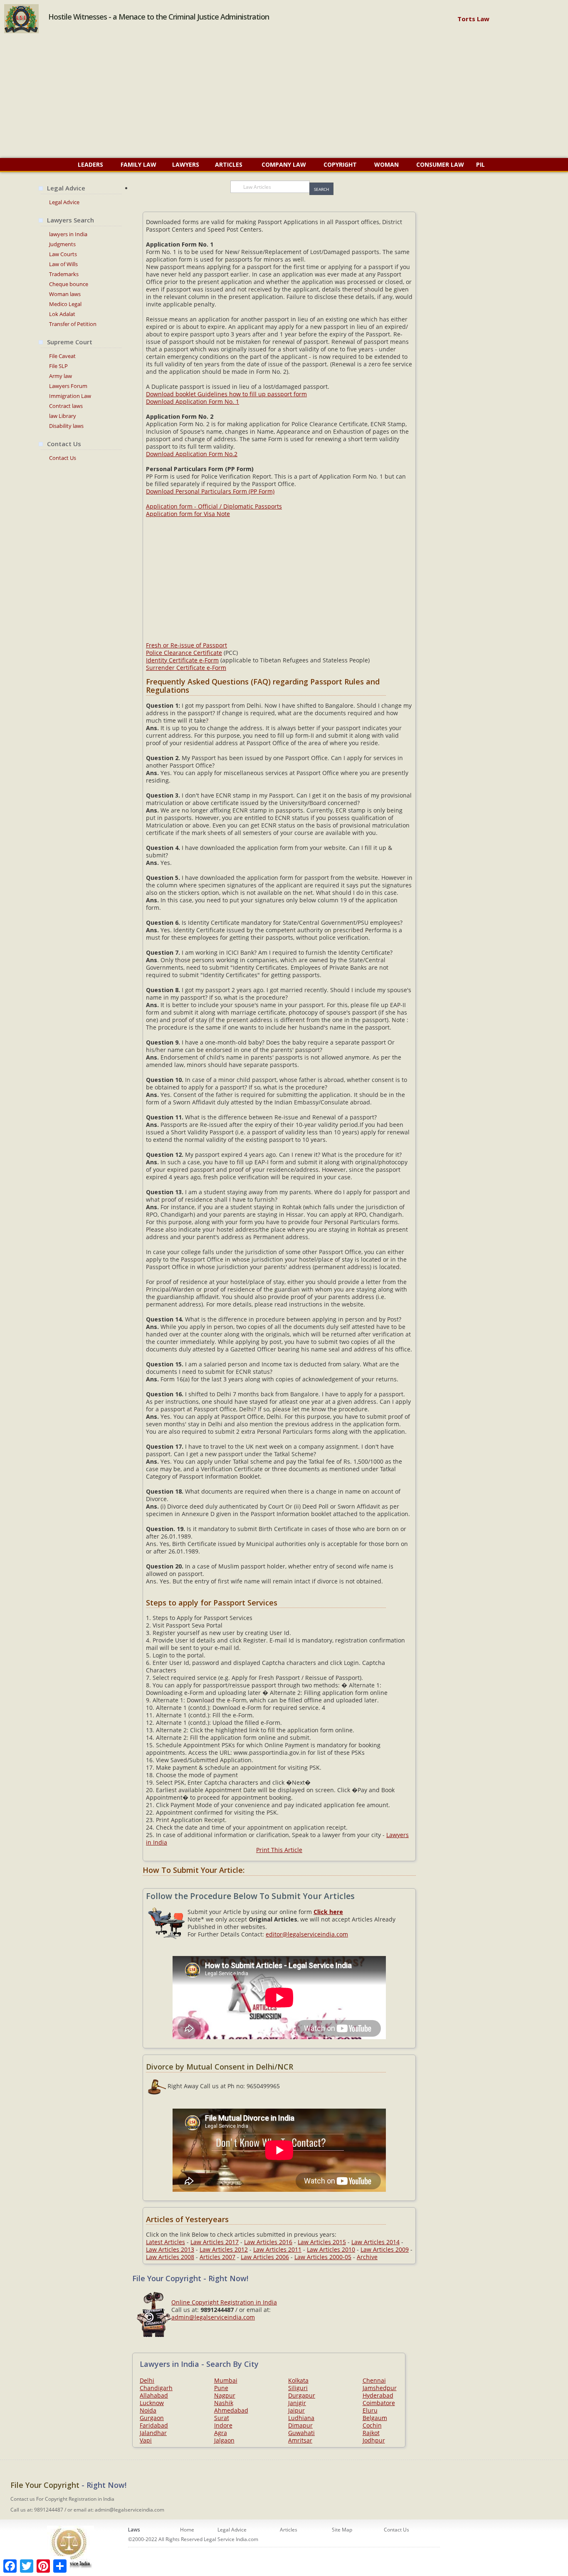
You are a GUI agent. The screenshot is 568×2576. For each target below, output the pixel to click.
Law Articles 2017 (215, 2242)
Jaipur (296, 2410)
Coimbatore (379, 2403)
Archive (367, 2257)
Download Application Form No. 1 (193, 401)
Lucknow (152, 2403)
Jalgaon (224, 2440)
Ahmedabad (231, 2410)
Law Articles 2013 (170, 2249)
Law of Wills (63, 264)
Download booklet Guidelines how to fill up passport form (226, 394)
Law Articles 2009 (385, 2249)
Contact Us (63, 458)
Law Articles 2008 (170, 2257)
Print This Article (279, 1850)
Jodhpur (374, 2440)
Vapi (146, 2440)
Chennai (374, 2380)
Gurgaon (152, 2418)
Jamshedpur (380, 2388)
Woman (386, 164)
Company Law (284, 164)
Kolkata (298, 2380)
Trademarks (64, 274)
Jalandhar (153, 2433)
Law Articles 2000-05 (323, 2257)
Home (187, 2530)
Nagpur (225, 2395)
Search (321, 189)
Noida (148, 2410)
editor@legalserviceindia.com (307, 1934)
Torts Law (473, 19)
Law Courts (63, 254)
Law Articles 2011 (277, 2249)
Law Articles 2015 (322, 2242)
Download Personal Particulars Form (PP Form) (210, 491)
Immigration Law (70, 396)
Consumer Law (440, 164)
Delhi (147, 2380)
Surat (222, 2418)
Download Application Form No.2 (192, 454)
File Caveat (62, 356)
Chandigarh (156, 2388)
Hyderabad (378, 2395)
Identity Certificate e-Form (182, 660)
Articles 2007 (217, 2257)
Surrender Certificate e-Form (186, 668)
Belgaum (375, 2418)
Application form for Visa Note (188, 514)
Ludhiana (301, 2418)
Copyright (340, 164)
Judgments (62, 244)
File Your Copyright (45, 2485)
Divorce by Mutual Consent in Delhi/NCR (220, 2067)
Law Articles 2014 (375, 2242)
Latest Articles (165, 2242)
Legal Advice (64, 202)
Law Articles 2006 (265, 2257)
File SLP (58, 366)
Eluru (370, 2410)
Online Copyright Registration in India (224, 2302)
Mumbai (226, 2380)
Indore (223, 2425)
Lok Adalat (62, 314)
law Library (63, 416)
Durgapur (302, 2395)
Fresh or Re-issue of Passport (186, 645)
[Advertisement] (284, 96)
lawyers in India (68, 234)
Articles (230, 164)
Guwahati (301, 2433)
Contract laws (66, 406)
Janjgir (297, 2403)
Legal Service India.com (231, 2539)
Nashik (224, 2403)
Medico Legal (65, 304)
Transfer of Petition (73, 324)
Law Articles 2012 (224, 2249)
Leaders (90, 164)
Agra (221, 2433)
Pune (221, 2388)
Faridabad (154, 2425)
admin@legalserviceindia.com (213, 2317)
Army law (61, 376)
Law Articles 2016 (268, 2242)
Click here (328, 1912)
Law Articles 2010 (331, 2249)
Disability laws (66, 426)
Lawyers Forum (68, 386)
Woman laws (65, 294)
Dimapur (300, 2425)
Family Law (138, 164)
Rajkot (371, 2433)
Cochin (372, 2425)
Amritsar (300, 2440)
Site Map (342, 2530)
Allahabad (154, 2395)
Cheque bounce (69, 284)
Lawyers (186, 164)
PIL (480, 164)
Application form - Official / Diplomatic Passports (214, 506)
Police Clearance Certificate (184, 653)
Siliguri (298, 2388)
